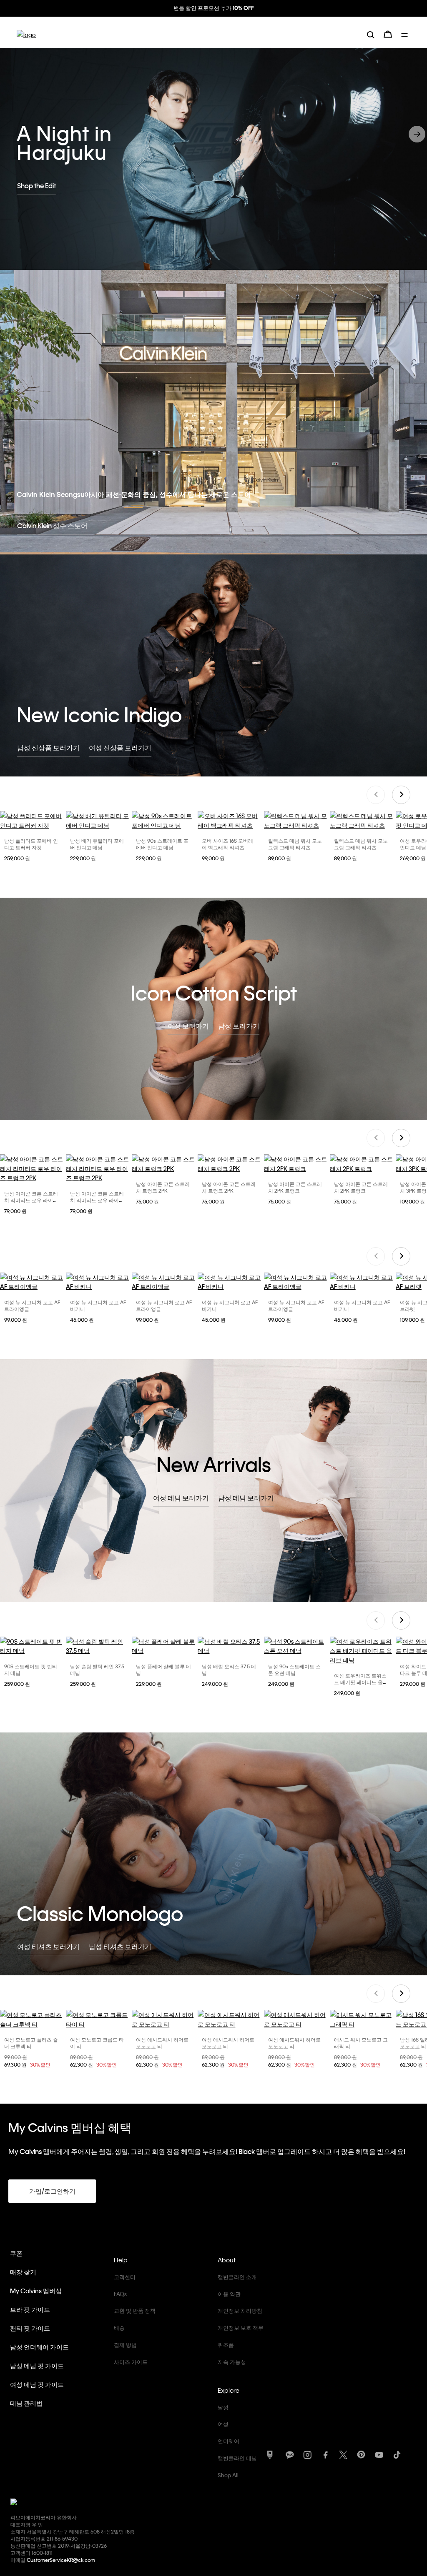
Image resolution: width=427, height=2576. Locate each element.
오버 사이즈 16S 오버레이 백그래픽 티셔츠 (227, 843)
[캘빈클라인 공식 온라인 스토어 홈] (26, 34)
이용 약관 (229, 2293)
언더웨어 (229, 2440)
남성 (223, 2406)
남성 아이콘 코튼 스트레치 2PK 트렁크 (295, 1186)
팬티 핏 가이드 (30, 2327)
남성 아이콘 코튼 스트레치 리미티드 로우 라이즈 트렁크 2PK (31, 1199)
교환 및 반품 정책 (135, 2310)
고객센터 (125, 2276)
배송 (119, 2327)
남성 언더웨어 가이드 (39, 2346)
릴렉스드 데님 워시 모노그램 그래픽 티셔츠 (295, 843)
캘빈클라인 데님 (237, 2457)
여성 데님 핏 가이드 (37, 2384)
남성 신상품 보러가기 (48, 747)
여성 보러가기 (188, 1025)
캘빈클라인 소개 (237, 2276)
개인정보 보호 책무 (241, 2327)
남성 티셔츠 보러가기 (120, 1946)
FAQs (120, 2293)
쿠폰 (16, 2252)
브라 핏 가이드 (30, 2309)
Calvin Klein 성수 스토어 (52, 525)
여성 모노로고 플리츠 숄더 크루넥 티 (31, 2042)
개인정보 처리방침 (240, 2310)
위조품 (226, 2344)
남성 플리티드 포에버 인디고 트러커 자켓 (31, 843)
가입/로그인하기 (52, 2190)
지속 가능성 (232, 2361)
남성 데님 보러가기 (246, 1497)
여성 (223, 2423)
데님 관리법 (26, 2402)
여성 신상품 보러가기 (120, 747)
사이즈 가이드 (131, 2361)
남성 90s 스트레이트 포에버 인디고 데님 (162, 843)
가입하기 (256, 8)
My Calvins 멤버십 (36, 2290)
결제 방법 (125, 2344)
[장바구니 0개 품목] (388, 33)
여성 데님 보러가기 (181, 1497)
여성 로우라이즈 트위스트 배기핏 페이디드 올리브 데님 (361, 1681)
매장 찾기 (23, 2271)
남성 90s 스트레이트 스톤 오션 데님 (294, 1669)
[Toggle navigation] (406, 33)
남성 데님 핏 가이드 (37, 2365)
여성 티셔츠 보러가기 (48, 1946)
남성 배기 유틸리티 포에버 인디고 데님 (97, 843)
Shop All (228, 2474)
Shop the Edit (36, 184)
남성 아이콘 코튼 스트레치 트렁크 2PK (163, 1186)
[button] (417, 133)
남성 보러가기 (239, 1025)
